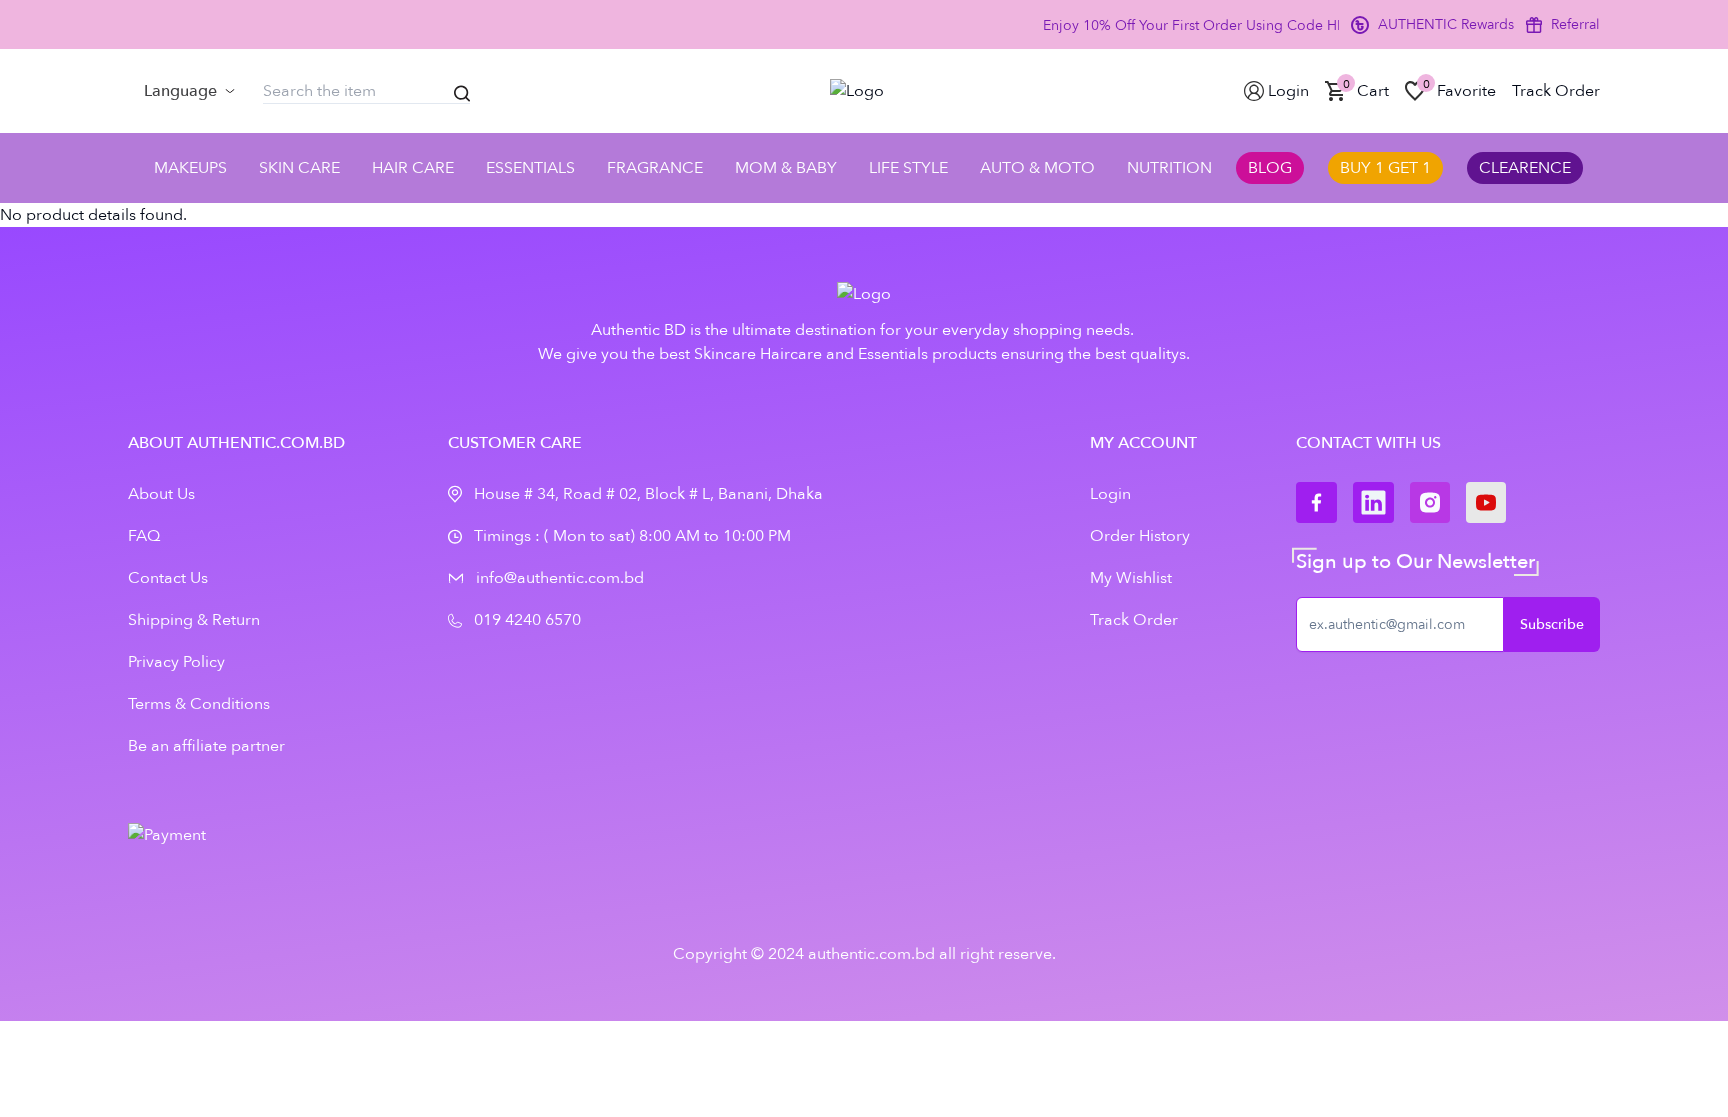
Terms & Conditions (199, 704)
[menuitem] (189, 91)
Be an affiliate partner (206, 746)
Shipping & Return (194, 620)
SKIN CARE (299, 168)
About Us (161, 494)
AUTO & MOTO (1037, 168)
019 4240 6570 (527, 620)
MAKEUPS (190, 168)
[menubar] (189, 91)
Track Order (1134, 620)
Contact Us (168, 578)
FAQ (144, 536)
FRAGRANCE (655, 168)
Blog (1270, 168)
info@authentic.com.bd (560, 578)
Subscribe (1552, 624)
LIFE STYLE (908, 168)
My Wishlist (1131, 578)
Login (1110, 494)
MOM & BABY (786, 168)
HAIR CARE (413, 168)
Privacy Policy (176, 662)
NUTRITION (1169, 168)
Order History (1140, 536)
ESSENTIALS (530, 168)
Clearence (1525, 168)
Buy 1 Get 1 (1385, 168)
